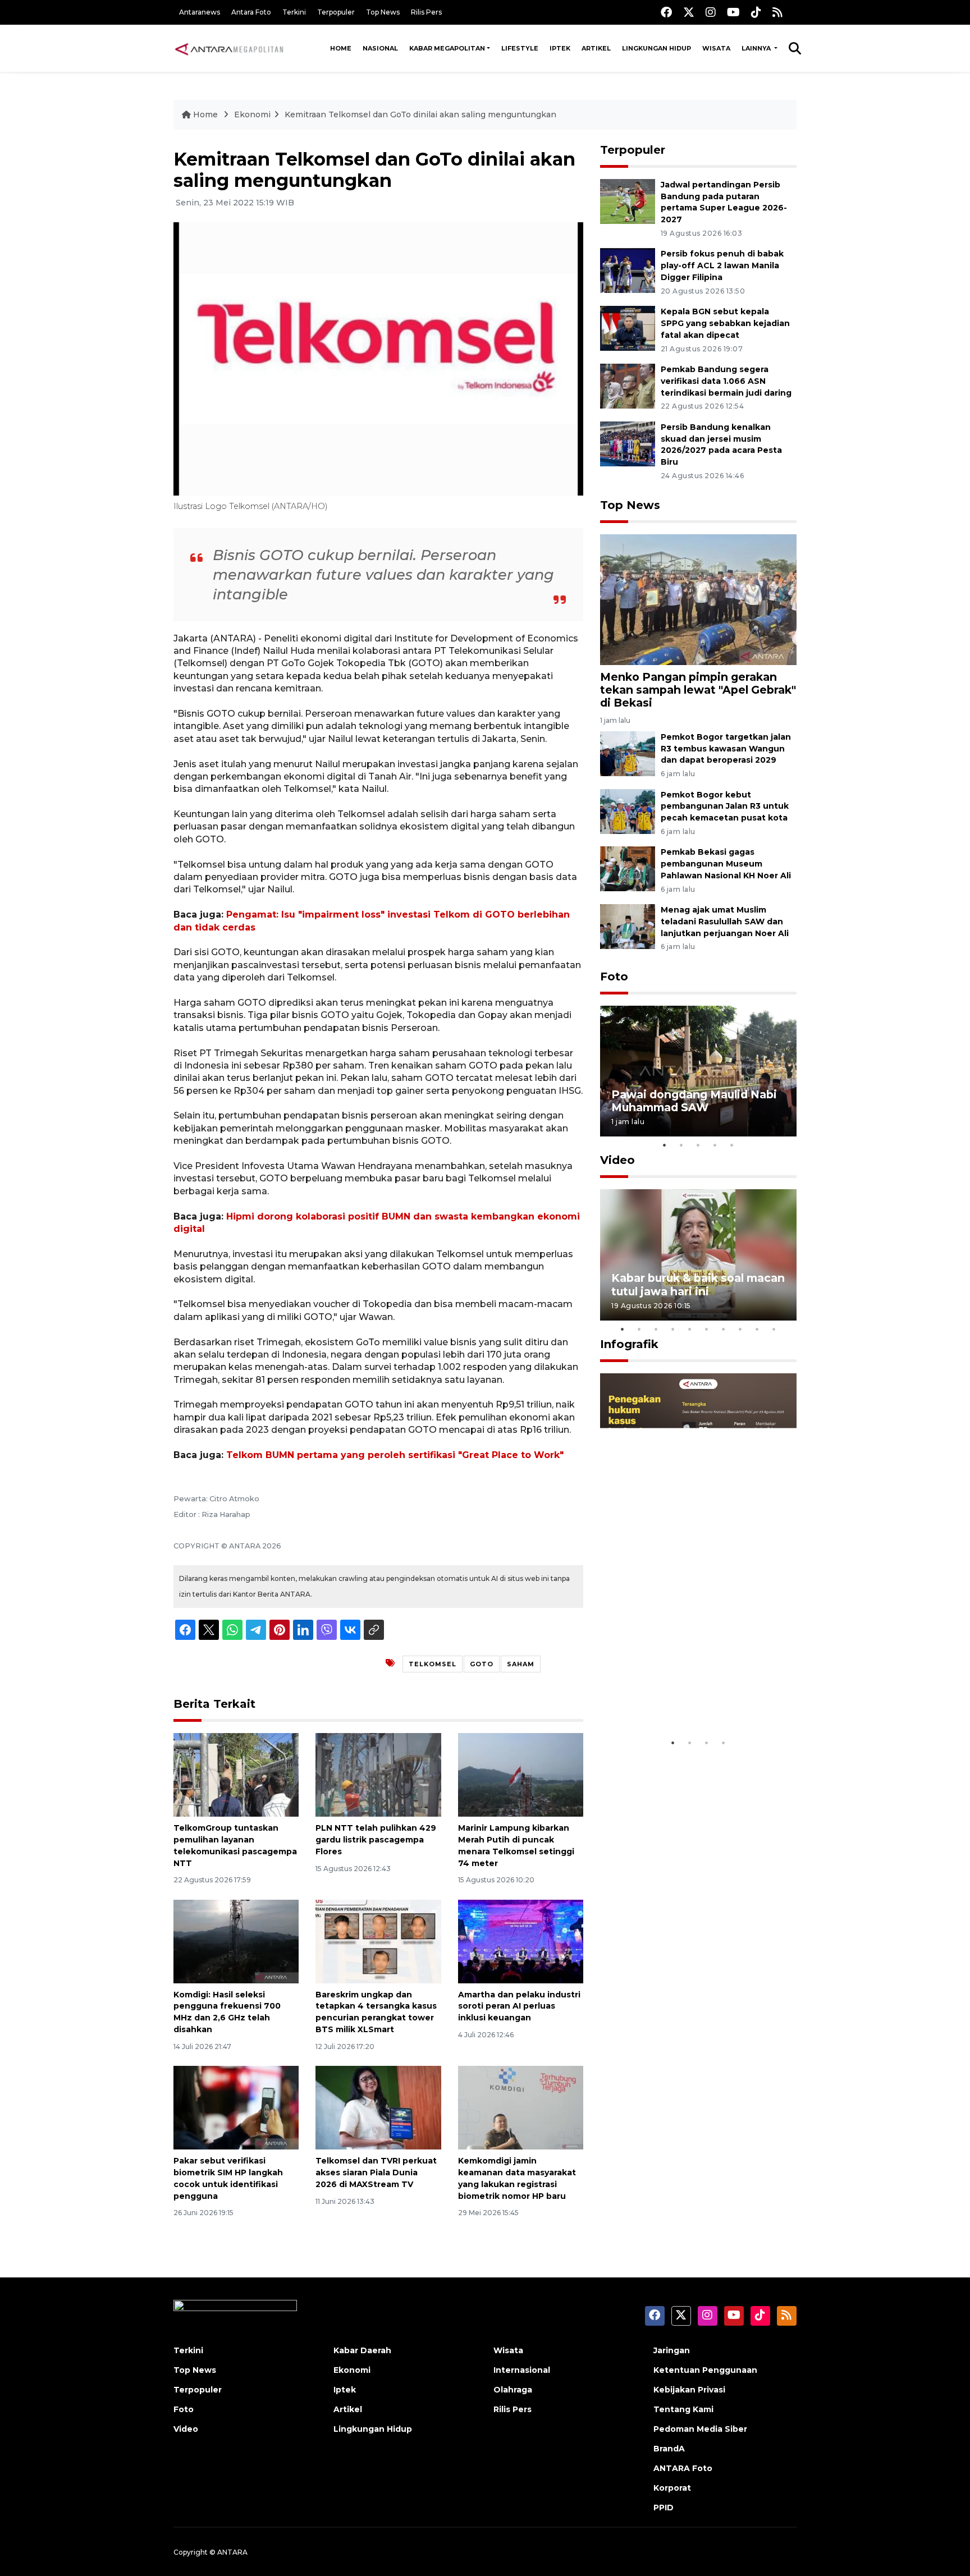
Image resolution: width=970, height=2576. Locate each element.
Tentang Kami (683, 2409)
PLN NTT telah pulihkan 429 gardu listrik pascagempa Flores (376, 1840)
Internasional (522, 2370)
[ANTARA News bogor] (230, 48)
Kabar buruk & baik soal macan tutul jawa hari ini (698, 1284)
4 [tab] (715, 1145)
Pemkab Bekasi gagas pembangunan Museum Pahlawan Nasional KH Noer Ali (726, 864)
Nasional (380, 48)
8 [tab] (740, 1329)
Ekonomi (252, 114)
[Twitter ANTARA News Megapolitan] (689, 12)
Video (617, 1160)
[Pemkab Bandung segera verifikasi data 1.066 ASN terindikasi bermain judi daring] (628, 385)
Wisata (716, 48)
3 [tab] (698, 1145)
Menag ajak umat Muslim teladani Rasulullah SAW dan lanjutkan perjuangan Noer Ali (725, 922)
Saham (521, 1664)
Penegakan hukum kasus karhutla (682, 1697)
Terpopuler (336, 12)
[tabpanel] (698, 1071)
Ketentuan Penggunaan (705, 2370)
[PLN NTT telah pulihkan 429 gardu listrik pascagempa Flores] (378, 1774)
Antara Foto (251, 12)
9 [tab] (757, 1329)
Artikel (596, 48)
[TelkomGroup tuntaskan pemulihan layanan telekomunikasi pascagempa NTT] (236, 1774)
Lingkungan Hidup (656, 48)
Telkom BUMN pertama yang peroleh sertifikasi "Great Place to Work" (395, 1455)
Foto (614, 977)
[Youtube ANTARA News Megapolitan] (733, 12)
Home (341, 48)
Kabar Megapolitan (447, 48)
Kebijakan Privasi (689, 2390)
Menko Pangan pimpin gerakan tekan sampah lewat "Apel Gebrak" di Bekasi (698, 690)
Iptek (560, 48)
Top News (383, 12)
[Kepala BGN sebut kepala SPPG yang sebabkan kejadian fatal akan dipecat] (628, 327)
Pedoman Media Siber (700, 2429)
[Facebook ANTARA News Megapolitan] (666, 12)
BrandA (669, 2449)
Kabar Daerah (362, 2350)
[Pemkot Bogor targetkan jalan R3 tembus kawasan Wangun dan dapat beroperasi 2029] (628, 753)
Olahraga (513, 2390)
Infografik (629, 1344)
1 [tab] (665, 1145)
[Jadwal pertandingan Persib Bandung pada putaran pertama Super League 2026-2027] (628, 201)
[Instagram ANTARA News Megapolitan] (711, 12)
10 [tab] (774, 1329)
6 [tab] (707, 1329)
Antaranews (200, 12)
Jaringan (672, 2350)
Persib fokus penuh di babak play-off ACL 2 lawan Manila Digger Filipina (722, 265)
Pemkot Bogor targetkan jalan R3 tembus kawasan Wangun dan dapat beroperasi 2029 (726, 749)
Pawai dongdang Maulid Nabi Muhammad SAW (694, 1101)
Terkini (294, 12)
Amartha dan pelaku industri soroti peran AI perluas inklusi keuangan (519, 2006)
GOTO (482, 1664)
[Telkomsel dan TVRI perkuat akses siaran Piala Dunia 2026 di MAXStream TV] (378, 2107)
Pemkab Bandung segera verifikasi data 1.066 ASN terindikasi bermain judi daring (726, 381)
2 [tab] (681, 1145)
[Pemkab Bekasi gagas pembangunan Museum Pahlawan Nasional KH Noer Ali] (628, 868)
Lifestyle (520, 48)
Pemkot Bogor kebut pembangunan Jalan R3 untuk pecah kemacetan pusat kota (725, 806)
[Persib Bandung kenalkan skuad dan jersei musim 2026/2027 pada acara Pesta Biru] (628, 443)
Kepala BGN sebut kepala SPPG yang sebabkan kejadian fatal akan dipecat (725, 323)
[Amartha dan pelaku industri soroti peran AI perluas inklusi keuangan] (521, 1940)
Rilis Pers (426, 12)
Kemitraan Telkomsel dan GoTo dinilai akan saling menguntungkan (420, 114)
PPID (664, 2508)
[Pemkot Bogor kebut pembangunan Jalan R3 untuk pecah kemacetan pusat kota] (628, 811)
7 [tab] (724, 1329)
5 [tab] (732, 1145)
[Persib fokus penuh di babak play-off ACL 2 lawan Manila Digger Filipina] (628, 270)
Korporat (672, 2488)
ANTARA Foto (683, 2468)
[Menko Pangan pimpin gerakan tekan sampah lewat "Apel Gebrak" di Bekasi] (698, 599)
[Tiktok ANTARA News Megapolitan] (756, 12)
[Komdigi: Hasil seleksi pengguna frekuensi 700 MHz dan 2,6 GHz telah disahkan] (236, 1940)
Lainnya (757, 48)
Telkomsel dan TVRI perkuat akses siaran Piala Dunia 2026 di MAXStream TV (376, 2172)
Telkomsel (433, 1664)
